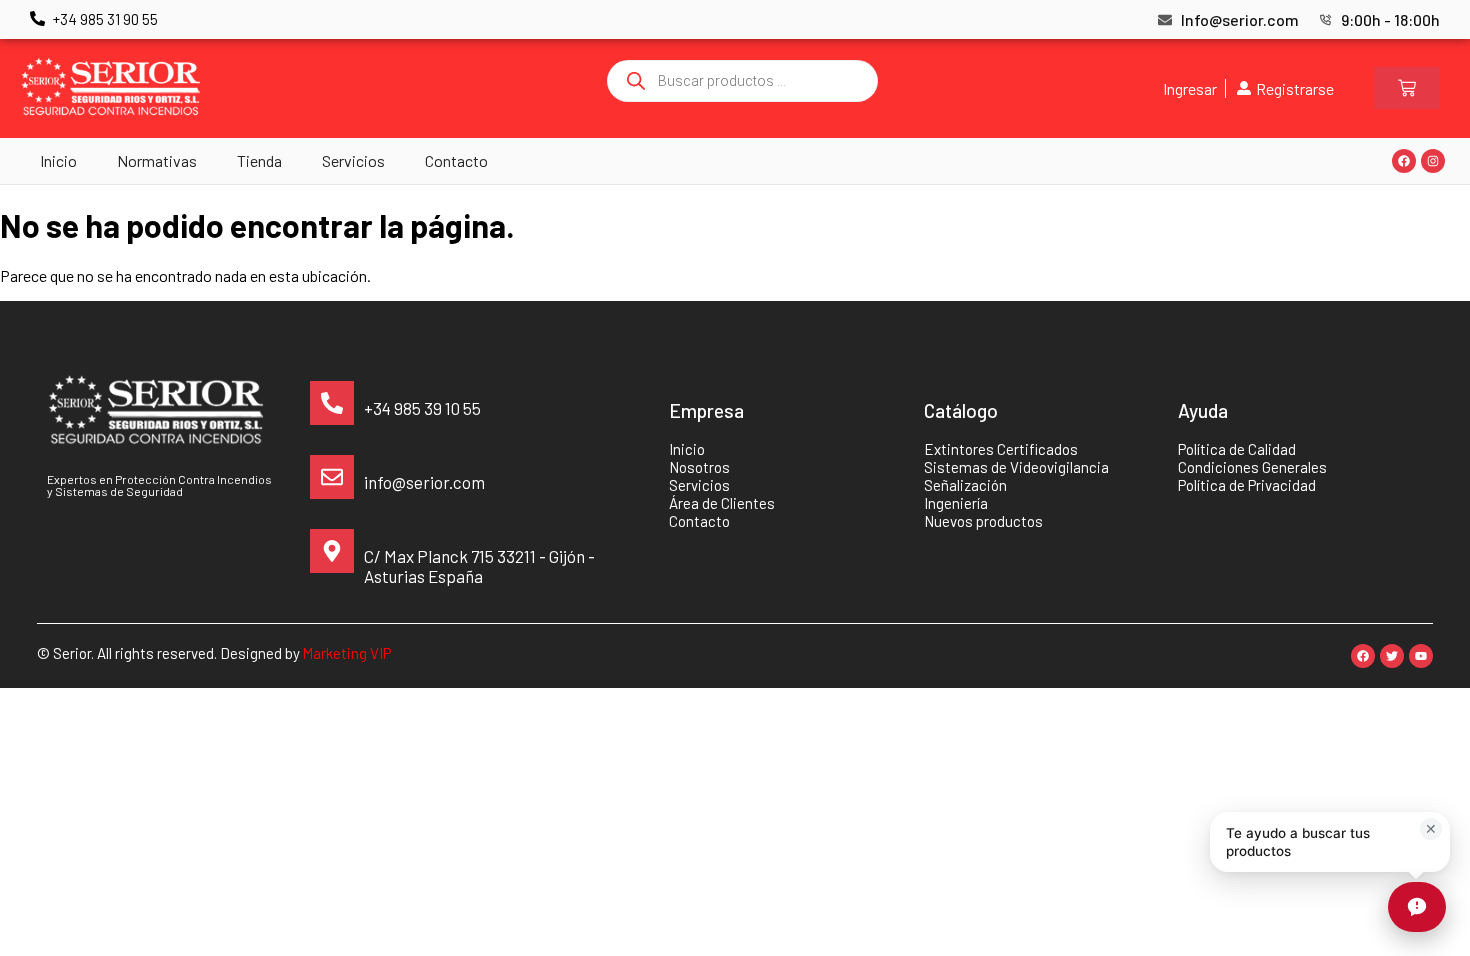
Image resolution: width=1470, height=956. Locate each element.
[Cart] (1407, 88)
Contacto (456, 160)
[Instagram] (1433, 161)
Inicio (58, 160)
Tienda (259, 160)
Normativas (157, 160)
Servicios (353, 160)
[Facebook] (1404, 161)
